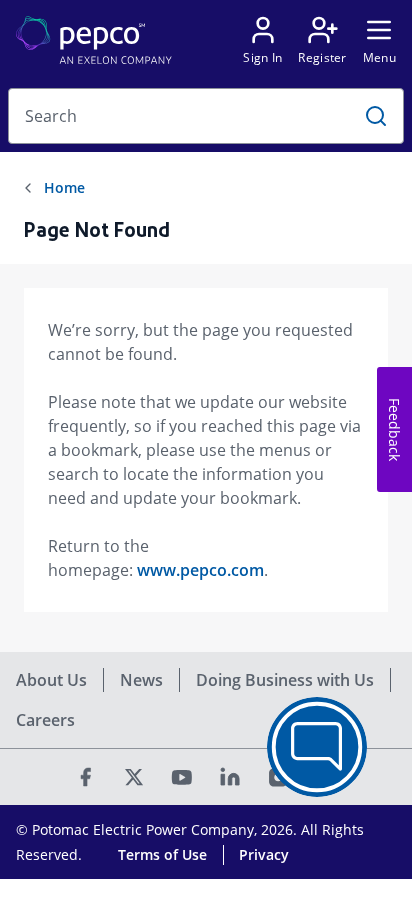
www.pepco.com (200, 570)
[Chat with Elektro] (317, 747)
